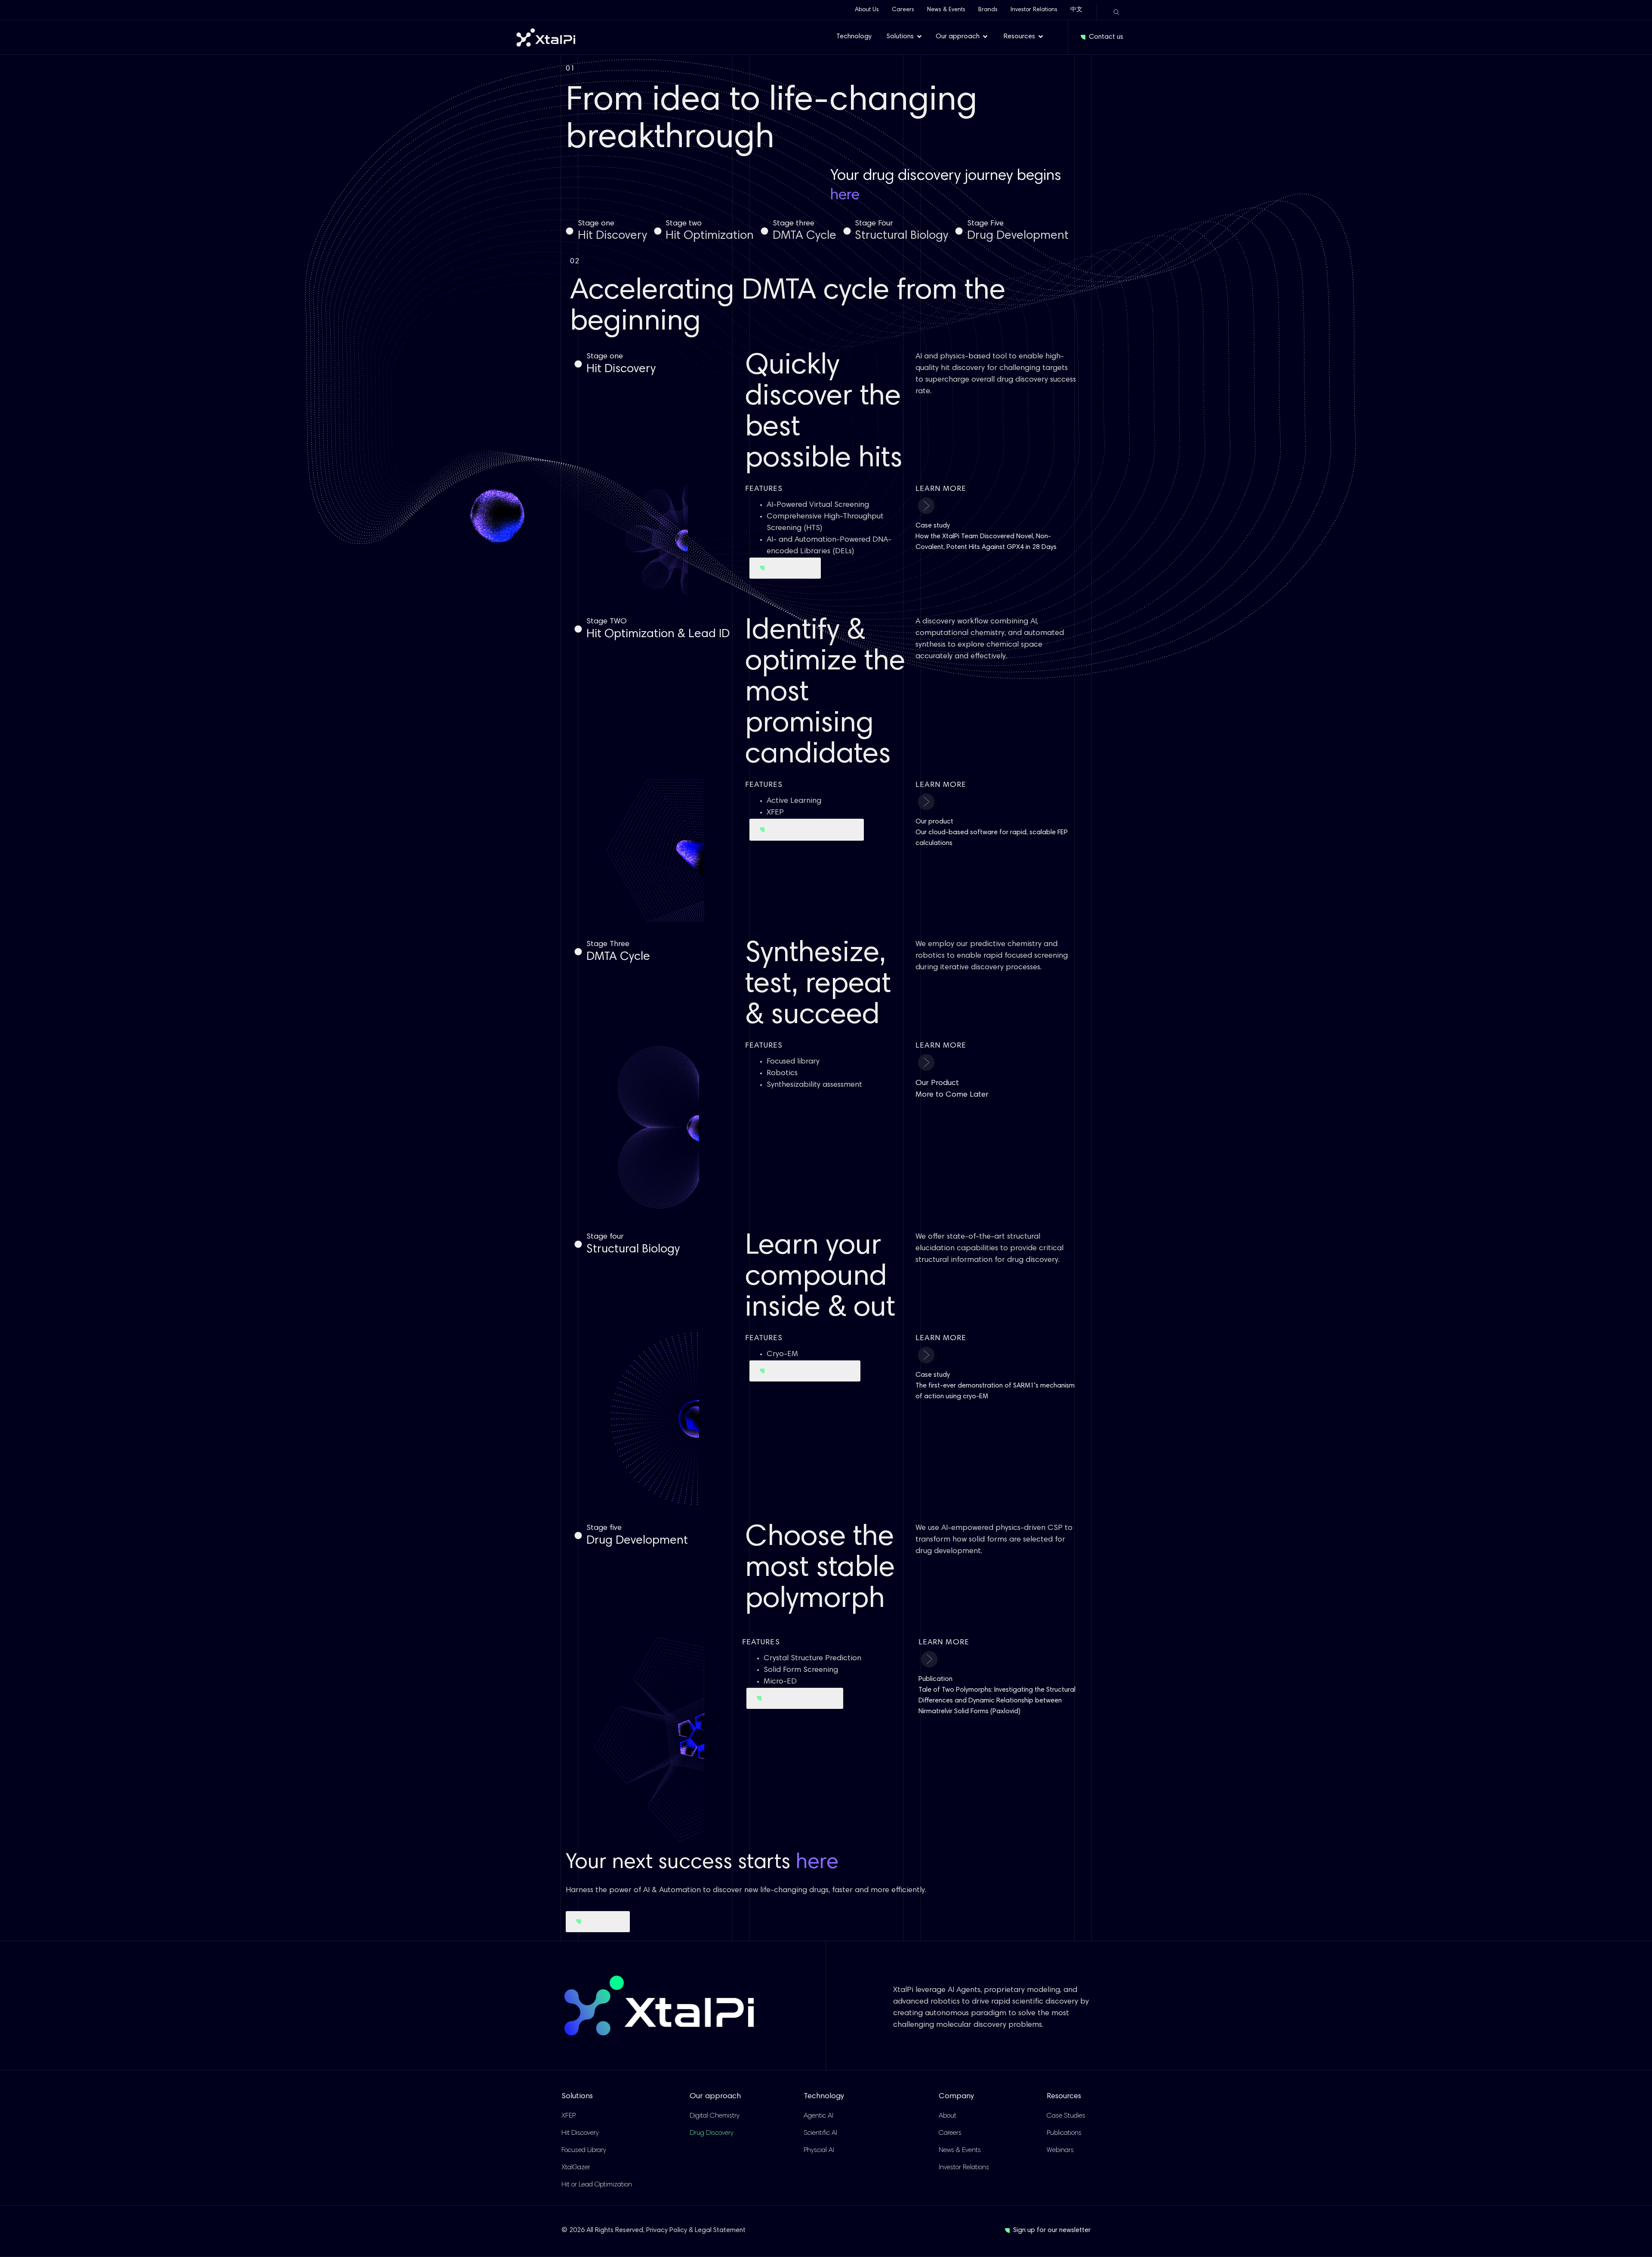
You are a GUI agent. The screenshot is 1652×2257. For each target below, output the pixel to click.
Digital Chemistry (715, 2116)
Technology (824, 2097)
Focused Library (584, 2150)
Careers (903, 10)
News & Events (946, 10)
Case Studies (1066, 2116)
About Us (867, 10)
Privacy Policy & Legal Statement (696, 2230)
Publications (1064, 2133)
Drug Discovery (712, 2133)
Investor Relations (1034, 10)
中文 (1076, 10)
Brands (988, 10)
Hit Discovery (580, 2133)
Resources (1064, 2097)
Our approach (715, 2097)
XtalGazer (576, 2168)
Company (956, 2097)
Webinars (1060, 2150)
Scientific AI (820, 2133)
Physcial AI (819, 2150)
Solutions (577, 2097)
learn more (941, 785)
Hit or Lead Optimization (597, 2185)
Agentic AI (818, 2116)
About (948, 2116)
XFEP (569, 2116)
